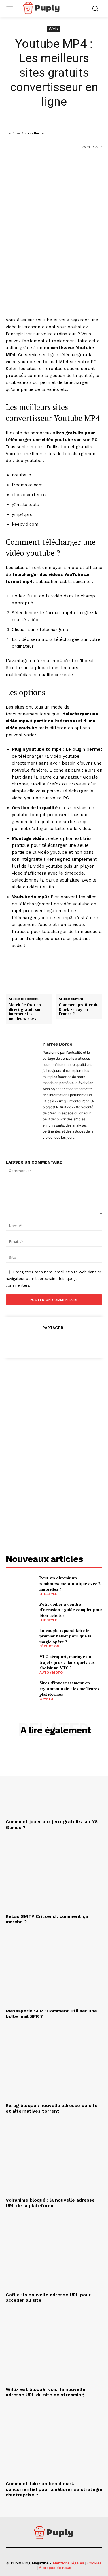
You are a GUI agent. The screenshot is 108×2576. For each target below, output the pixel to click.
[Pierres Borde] (26, 1090)
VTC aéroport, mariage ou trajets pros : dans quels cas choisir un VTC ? (67, 1662)
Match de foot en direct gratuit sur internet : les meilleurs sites (25, 1012)
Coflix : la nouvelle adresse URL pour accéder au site (48, 2297)
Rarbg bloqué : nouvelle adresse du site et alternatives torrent (52, 2108)
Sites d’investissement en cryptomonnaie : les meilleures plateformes (69, 1688)
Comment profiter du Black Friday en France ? (79, 1010)
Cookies (94, 2563)
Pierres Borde (33, 133)
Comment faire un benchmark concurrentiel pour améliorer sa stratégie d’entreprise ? (54, 2489)
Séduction (49, 1646)
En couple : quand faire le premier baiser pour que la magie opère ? (65, 1636)
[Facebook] (27, 1342)
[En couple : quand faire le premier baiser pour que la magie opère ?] (20, 1638)
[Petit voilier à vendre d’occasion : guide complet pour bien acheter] (20, 1611)
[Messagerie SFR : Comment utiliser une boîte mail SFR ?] (54, 1970)
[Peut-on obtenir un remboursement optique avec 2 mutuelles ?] (20, 1585)
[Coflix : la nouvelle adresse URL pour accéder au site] (54, 2253)
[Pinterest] (54, 1342)
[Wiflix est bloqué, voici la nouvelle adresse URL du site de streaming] (54, 2348)
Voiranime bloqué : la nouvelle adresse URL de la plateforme (50, 2203)
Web (53, 29)
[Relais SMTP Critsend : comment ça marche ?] (54, 1875)
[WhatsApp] (67, 1342)
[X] (41, 1342)
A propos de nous (55, 2568)
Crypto (46, 1699)
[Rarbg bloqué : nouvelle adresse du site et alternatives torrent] (54, 2064)
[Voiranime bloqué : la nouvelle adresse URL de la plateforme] (54, 2159)
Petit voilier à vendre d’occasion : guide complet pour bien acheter (71, 1610)
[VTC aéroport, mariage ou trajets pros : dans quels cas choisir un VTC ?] (20, 1664)
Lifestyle (48, 1594)
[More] (81, 1342)
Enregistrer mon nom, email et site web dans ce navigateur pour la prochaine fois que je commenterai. (54, 1278)
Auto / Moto (51, 1672)
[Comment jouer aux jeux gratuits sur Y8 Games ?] (54, 1781)
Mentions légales (68, 2563)
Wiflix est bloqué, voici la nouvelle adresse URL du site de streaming (46, 2392)
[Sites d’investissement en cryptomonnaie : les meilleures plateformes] (20, 1690)
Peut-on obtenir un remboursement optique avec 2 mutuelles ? (70, 1583)
